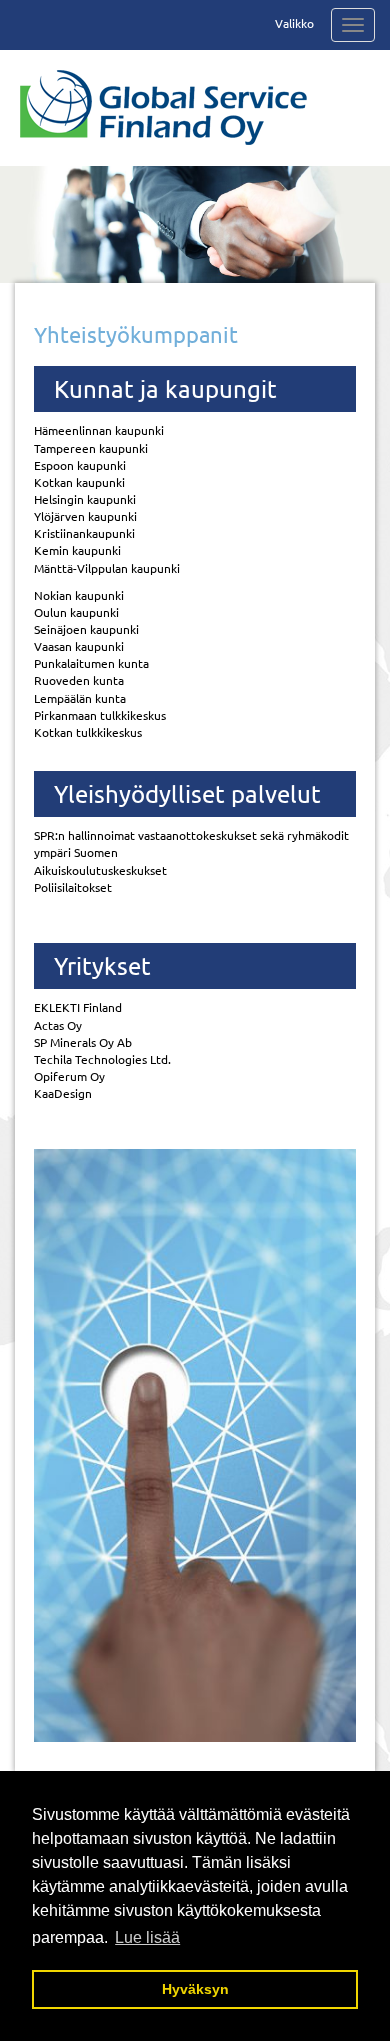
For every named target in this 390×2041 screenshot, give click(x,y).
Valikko (294, 23)
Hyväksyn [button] (195, 1989)
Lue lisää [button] (147, 1937)
